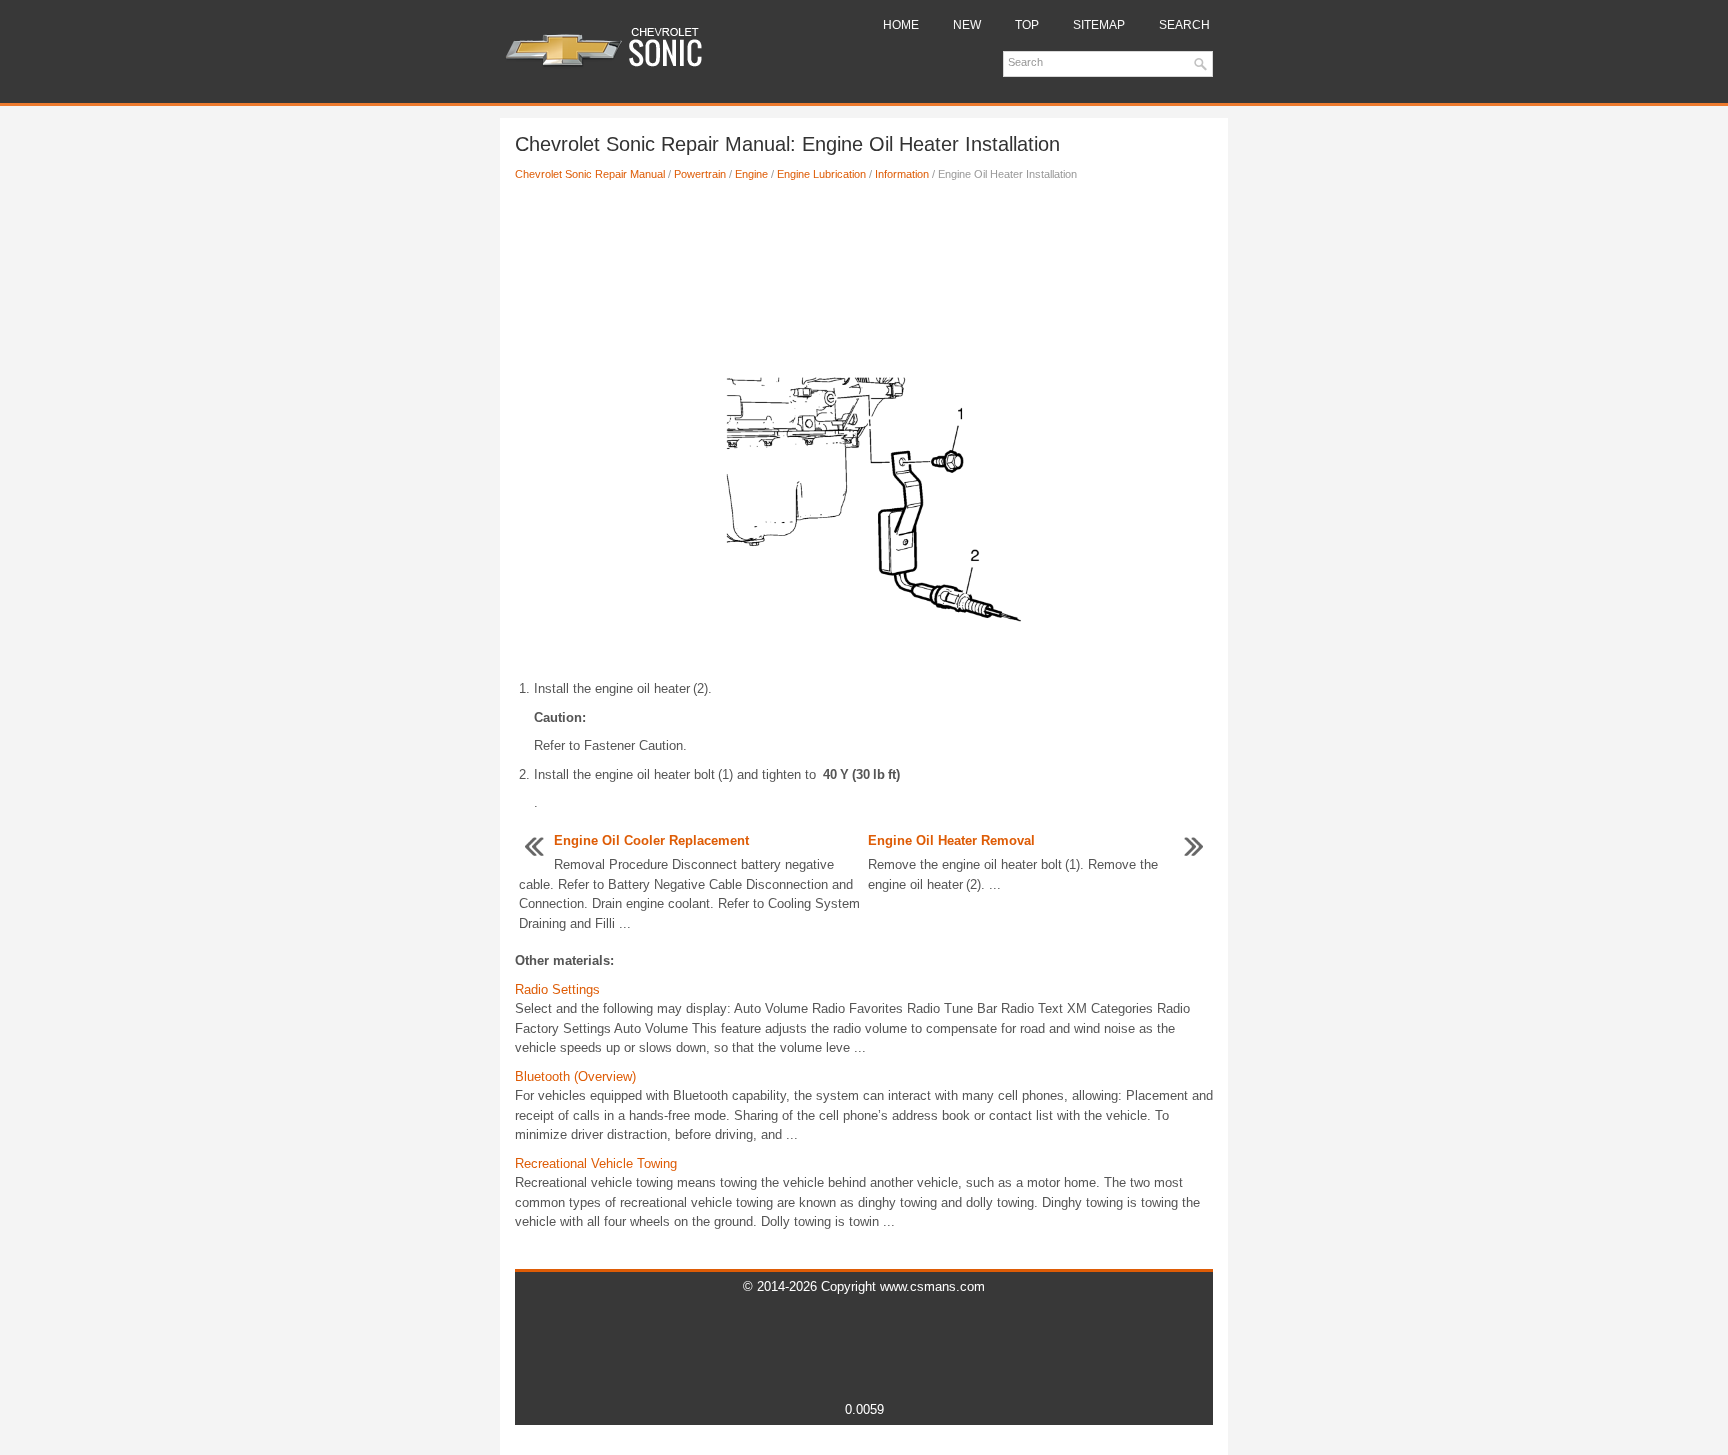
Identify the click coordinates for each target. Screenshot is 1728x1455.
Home (901, 25)
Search (1184, 25)
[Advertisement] (864, 263)
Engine (751, 174)
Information (902, 174)
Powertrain (700, 174)
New (967, 25)
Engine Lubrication (821, 174)
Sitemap (1099, 25)
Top (1027, 25)
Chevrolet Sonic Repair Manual (590, 174)
